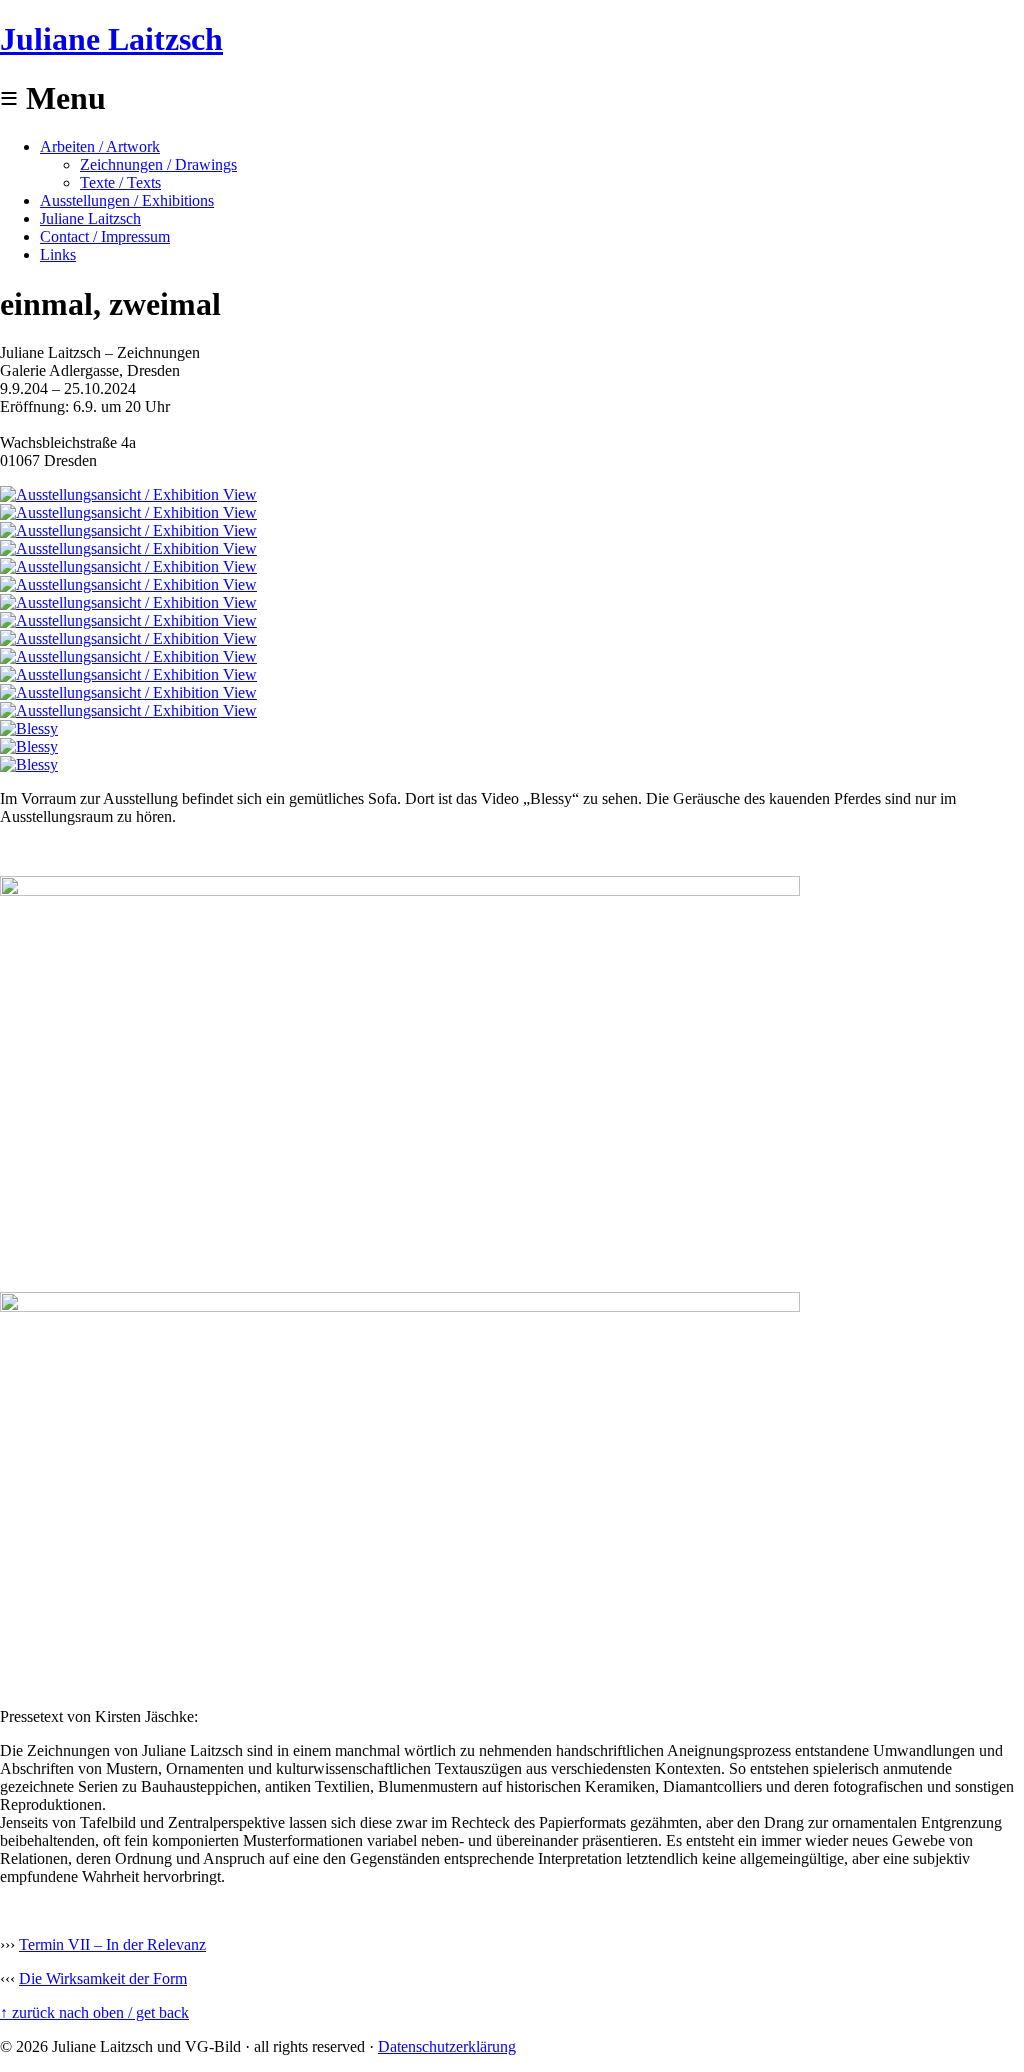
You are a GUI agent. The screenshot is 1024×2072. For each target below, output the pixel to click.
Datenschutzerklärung (447, 2046)
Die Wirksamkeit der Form (103, 1978)
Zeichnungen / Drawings (158, 164)
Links (58, 254)
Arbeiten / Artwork (100, 146)
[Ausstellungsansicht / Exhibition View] (128, 494)
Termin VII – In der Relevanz (112, 1944)
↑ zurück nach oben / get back (94, 2012)
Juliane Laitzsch (111, 39)
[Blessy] (29, 728)
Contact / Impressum (105, 236)
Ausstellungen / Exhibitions (127, 200)
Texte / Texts (120, 182)
